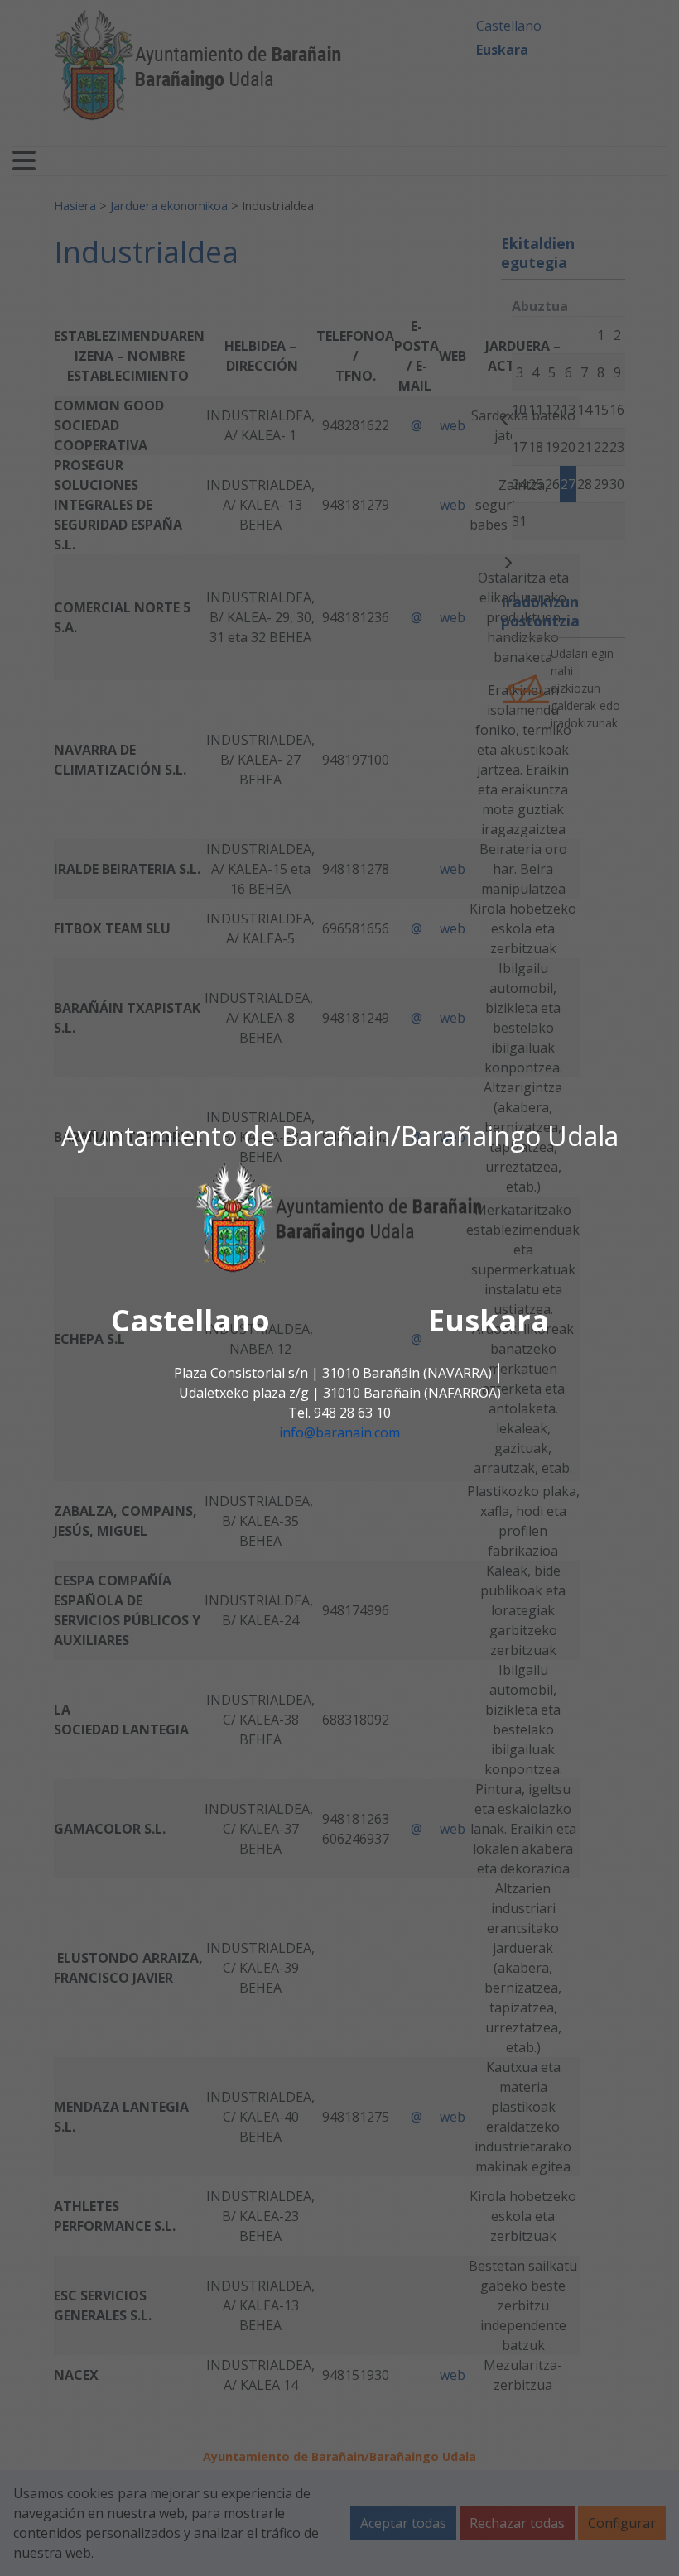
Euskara (489, 1320)
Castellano (190, 1320)
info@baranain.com (339, 1432)
